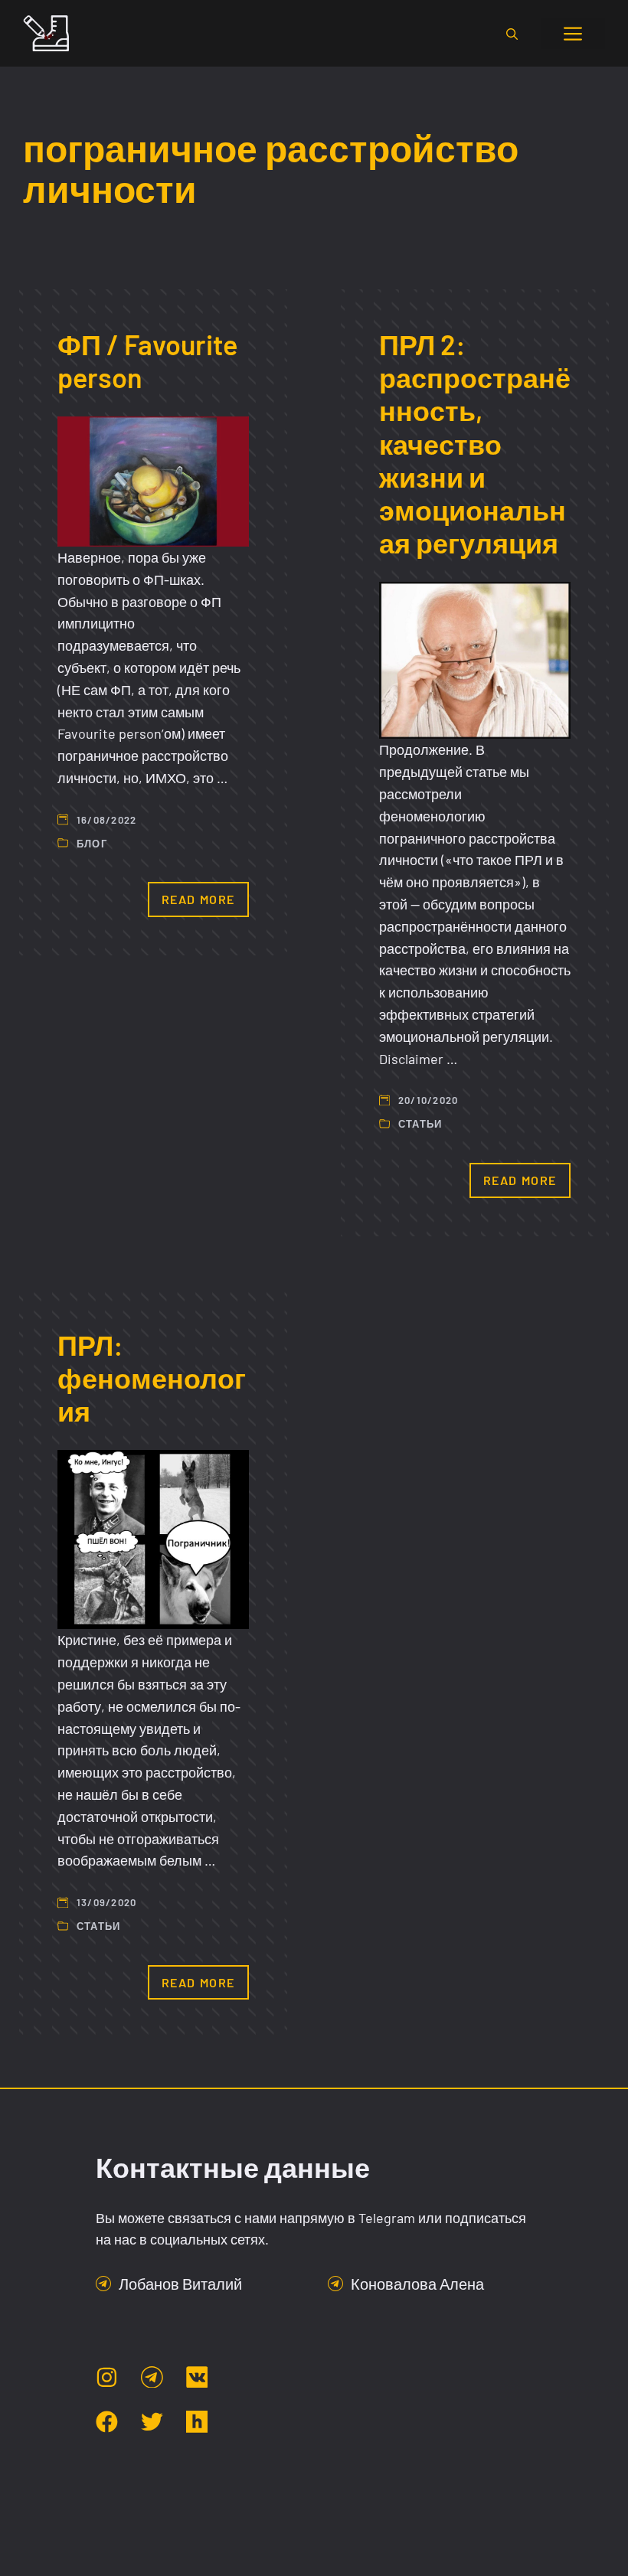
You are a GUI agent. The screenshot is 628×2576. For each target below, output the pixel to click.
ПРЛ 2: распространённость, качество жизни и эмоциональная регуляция (475, 443)
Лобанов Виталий (180, 2284)
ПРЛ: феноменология (152, 1378)
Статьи (420, 1124)
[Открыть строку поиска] (512, 34)
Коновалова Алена (417, 2284)
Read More (198, 899)
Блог (92, 844)
